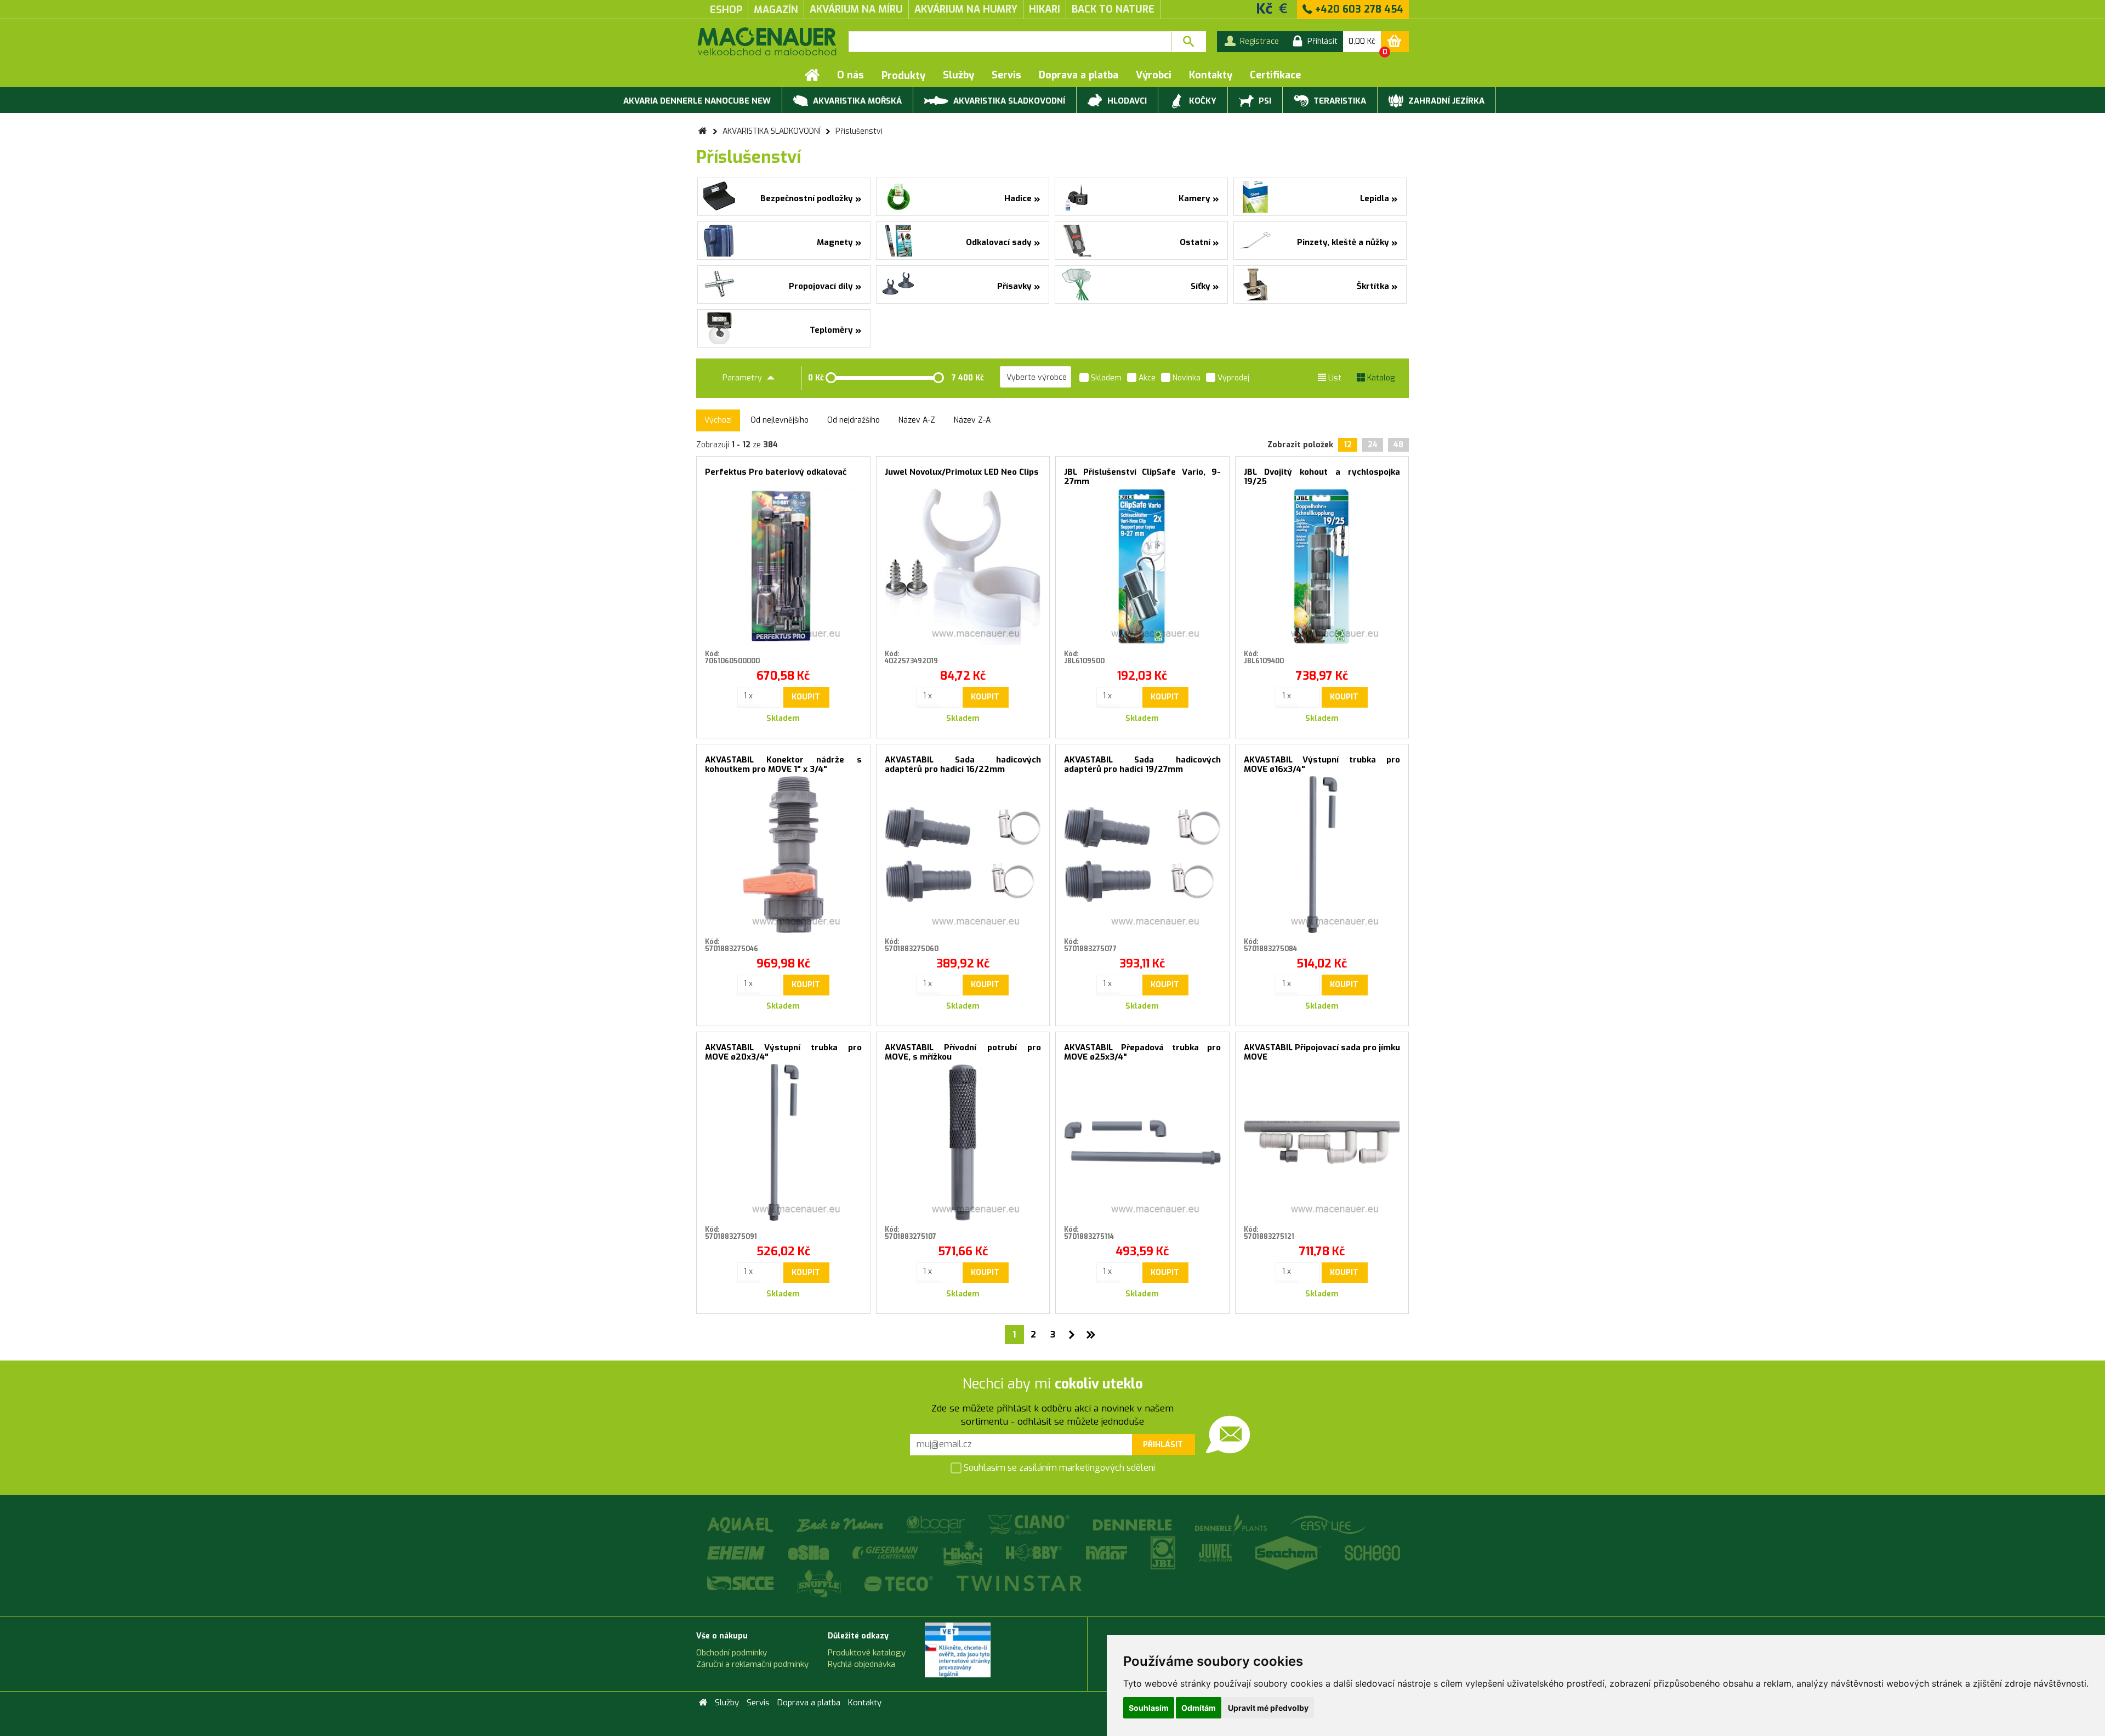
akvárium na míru (856, 9)
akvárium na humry (966, 9)
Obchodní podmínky (732, 1653)
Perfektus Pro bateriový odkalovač (776, 472)
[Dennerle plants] (1232, 1525)
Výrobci (1154, 75)
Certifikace (1275, 75)
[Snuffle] (820, 1583)
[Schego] (1372, 1553)
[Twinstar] (1019, 1583)
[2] (1072, 1334)
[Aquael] (741, 1525)
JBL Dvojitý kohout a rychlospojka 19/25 (1322, 477)
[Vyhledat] (1189, 42)
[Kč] (1265, 8)
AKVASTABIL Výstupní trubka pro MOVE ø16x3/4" (1322, 764)
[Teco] (900, 1583)
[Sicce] (741, 1583)
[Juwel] (1216, 1553)
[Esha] (809, 1553)
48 (1398, 445)
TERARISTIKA (1339, 101)
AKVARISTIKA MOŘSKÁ (856, 101)
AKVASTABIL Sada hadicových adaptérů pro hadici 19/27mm (1142, 764)
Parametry (743, 378)
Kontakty (1211, 75)
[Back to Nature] (841, 1525)
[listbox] (1036, 377)
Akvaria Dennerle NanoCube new (697, 101)
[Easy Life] (1328, 1525)
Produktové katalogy (867, 1653)
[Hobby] (1035, 1553)
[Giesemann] (886, 1553)
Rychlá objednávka (861, 1664)
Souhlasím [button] (1149, 1708)
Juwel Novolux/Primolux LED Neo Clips (962, 472)
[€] (1283, 8)
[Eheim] (737, 1553)
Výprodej (1232, 378)
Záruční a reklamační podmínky (752, 1664)
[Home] (812, 75)
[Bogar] (937, 1525)
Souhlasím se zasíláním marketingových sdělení (1058, 1468)
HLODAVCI (1126, 101)
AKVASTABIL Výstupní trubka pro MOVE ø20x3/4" (783, 1052)
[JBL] (1164, 1553)
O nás (850, 75)
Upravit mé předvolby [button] (1268, 1708)
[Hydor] (1107, 1553)
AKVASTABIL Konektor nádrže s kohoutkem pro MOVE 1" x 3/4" (783, 764)
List (1334, 378)
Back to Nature (1113, 9)
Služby (958, 75)
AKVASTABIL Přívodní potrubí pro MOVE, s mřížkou (963, 1052)
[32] (1091, 1334)
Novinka (1185, 378)
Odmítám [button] (1199, 1708)
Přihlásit (1163, 1445)
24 (1373, 445)
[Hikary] (963, 1553)
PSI (1264, 101)
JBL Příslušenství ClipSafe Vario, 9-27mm (1142, 477)
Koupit (806, 697)
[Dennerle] (1133, 1525)
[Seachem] (1289, 1553)
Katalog (1380, 378)
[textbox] (1010, 42)
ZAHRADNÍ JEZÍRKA (1445, 101)
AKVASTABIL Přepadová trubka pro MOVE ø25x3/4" (1142, 1052)
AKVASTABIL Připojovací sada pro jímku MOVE (1322, 1052)
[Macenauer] (767, 41)
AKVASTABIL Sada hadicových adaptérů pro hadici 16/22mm (963, 764)
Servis (1006, 75)
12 (1348, 445)
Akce (1146, 378)
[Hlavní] (702, 131)
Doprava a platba (1079, 75)
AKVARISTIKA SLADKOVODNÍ (1008, 101)
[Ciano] (1030, 1525)
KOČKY (1202, 101)
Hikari (1045, 9)
